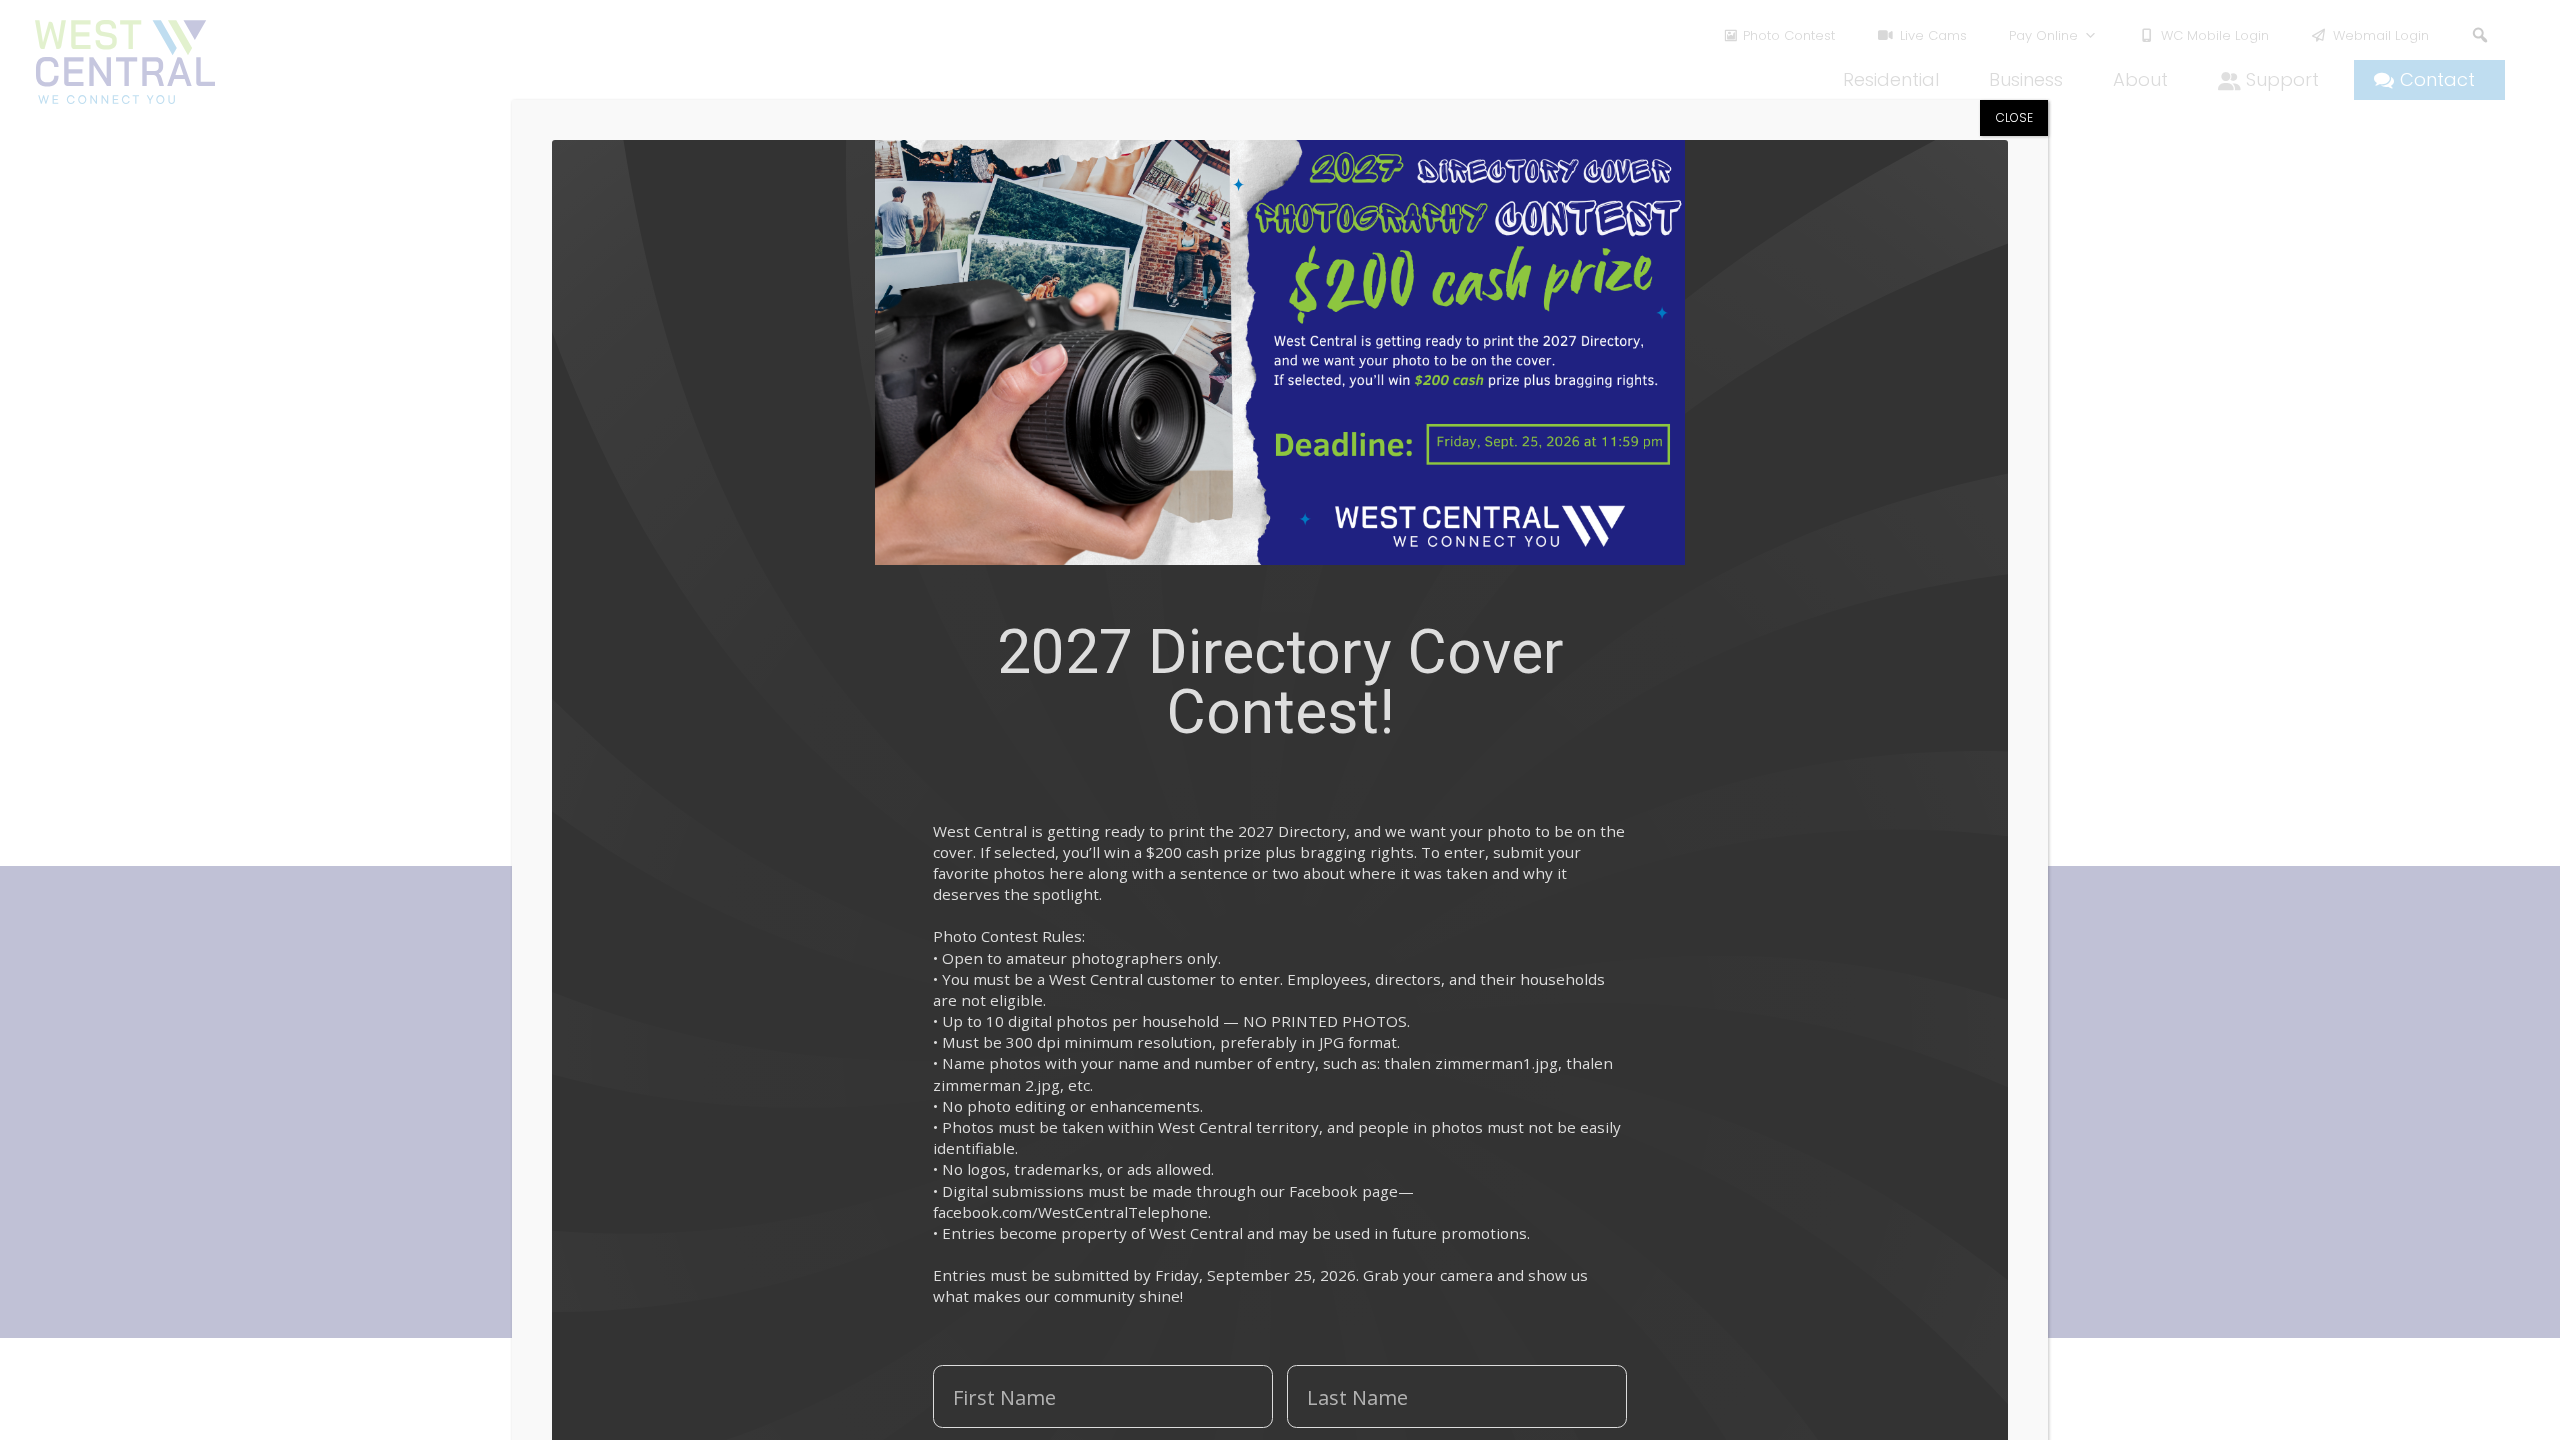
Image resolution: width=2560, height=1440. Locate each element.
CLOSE (2014, 117)
